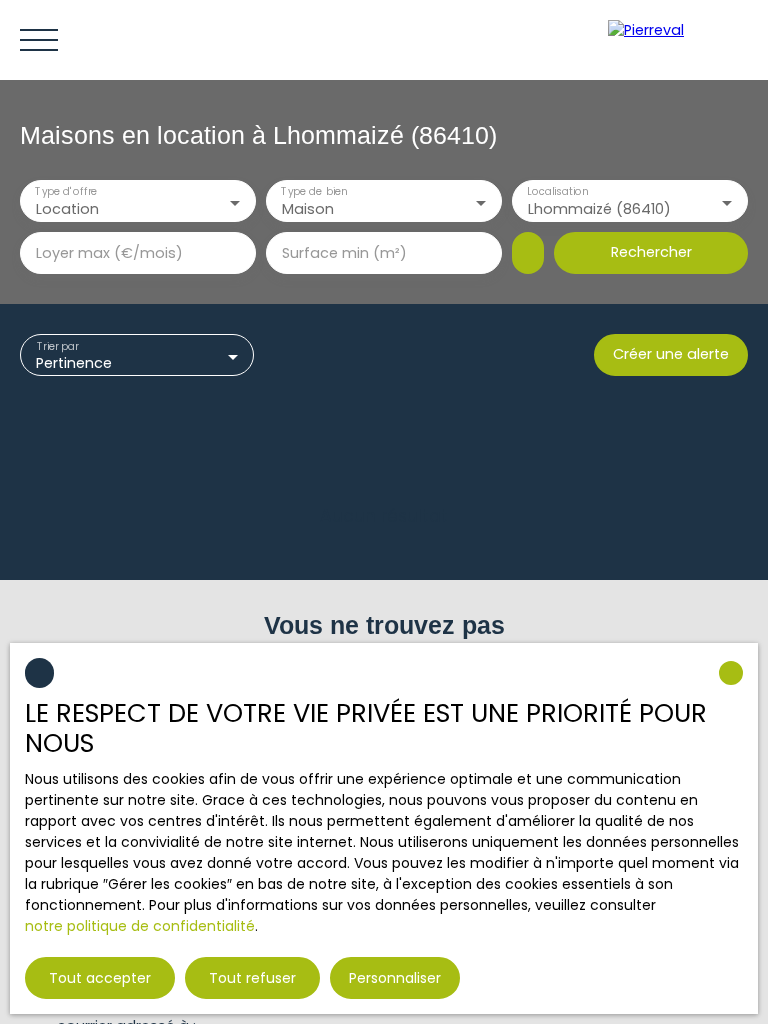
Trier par (58, 346)
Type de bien (314, 192)
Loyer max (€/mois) (109, 253)
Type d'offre (66, 192)
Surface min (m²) (344, 253)
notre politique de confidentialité (140, 926)
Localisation (557, 192)
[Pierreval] (678, 40)
